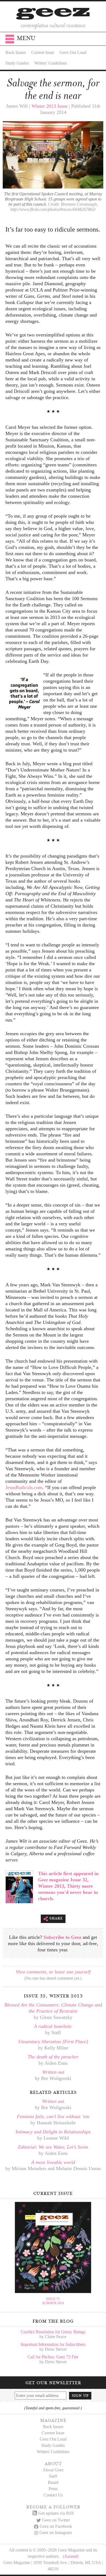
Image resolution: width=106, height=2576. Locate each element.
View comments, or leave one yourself (53, 1972)
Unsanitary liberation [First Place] (53, 2042)
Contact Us (53, 2495)
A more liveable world (53, 2162)
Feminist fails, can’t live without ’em (53, 2116)
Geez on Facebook (56, 2526)
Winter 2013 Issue (49, 106)
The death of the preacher (53, 2057)
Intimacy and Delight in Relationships (53, 2132)
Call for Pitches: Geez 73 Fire (53, 2357)
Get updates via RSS (56, 2513)
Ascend (71, 2556)
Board (53, 2482)
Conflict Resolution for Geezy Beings (53, 2332)
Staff (53, 2476)
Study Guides (17, 63)
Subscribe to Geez (62, 1937)
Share (56, 1918)
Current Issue (43, 52)
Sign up (80, 2395)
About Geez (53, 2470)
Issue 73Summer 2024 (53, 2301)
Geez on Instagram (56, 2533)
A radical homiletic (53, 2026)
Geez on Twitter (56, 2520)
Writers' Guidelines (51, 63)
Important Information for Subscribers (53, 2344)
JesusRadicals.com (24, 1487)
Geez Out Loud (73, 52)
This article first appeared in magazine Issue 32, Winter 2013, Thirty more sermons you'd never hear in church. (68, 1886)
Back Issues (16, 52)
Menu (26, 38)
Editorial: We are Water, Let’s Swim (53, 2147)
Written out (53, 2072)
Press (53, 2489)
